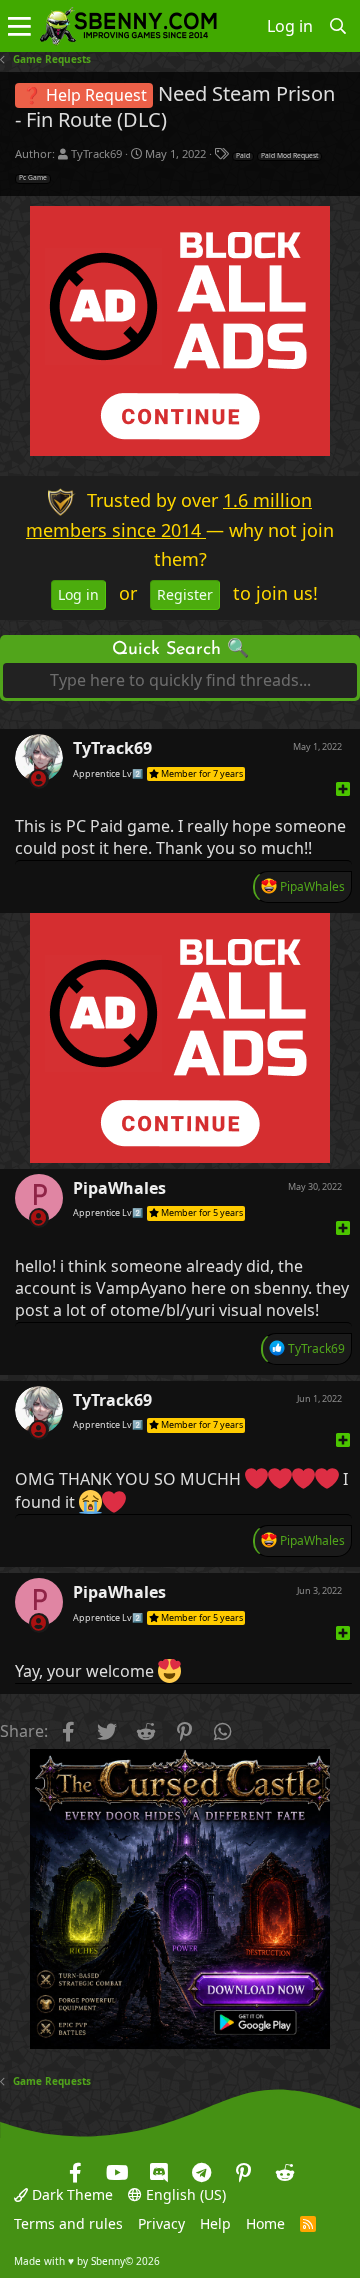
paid (243, 156)
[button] (19, 26)
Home (265, 2224)
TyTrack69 (96, 153)
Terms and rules (68, 2224)
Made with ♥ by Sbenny (87, 2261)
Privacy (161, 2224)
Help (215, 2224)
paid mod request (289, 156)
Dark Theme (70, 2194)
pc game (33, 178)
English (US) (184, 2194)
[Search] (338, 26)
